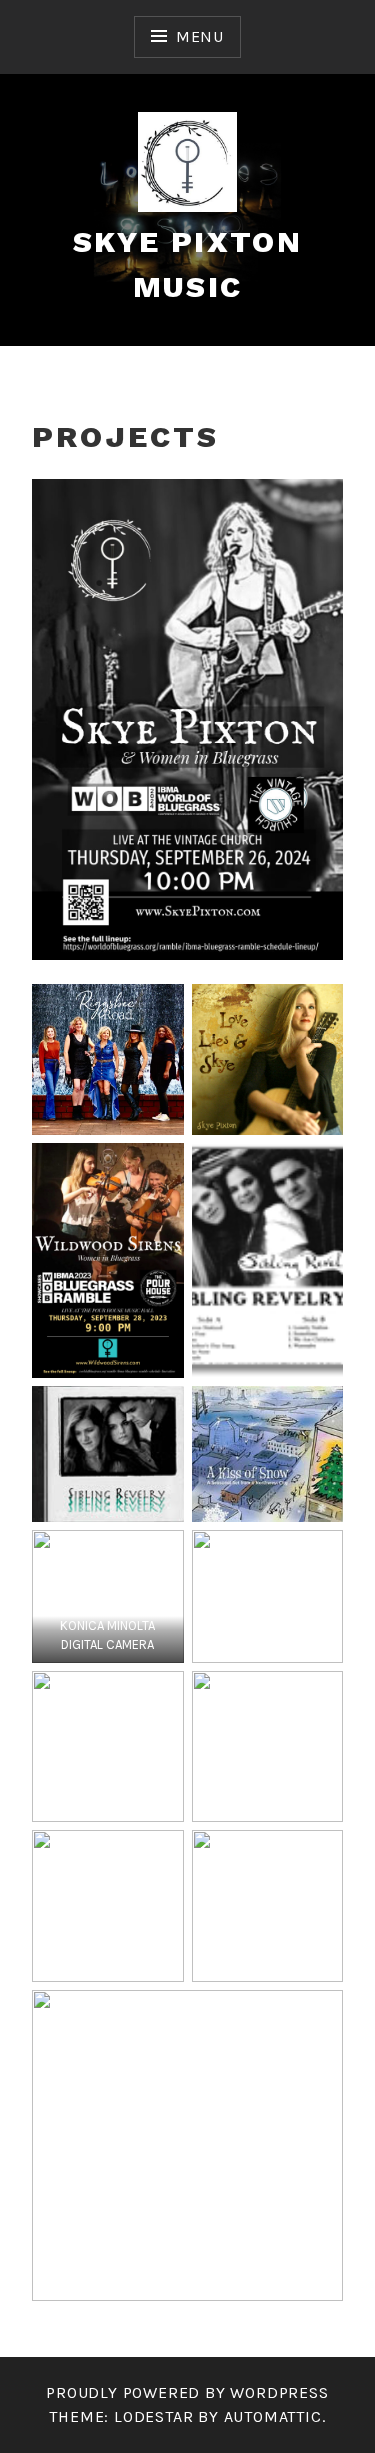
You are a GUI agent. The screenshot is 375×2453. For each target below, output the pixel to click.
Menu (200, 36)
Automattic (273, 2416)
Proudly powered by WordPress (187, 2392)
